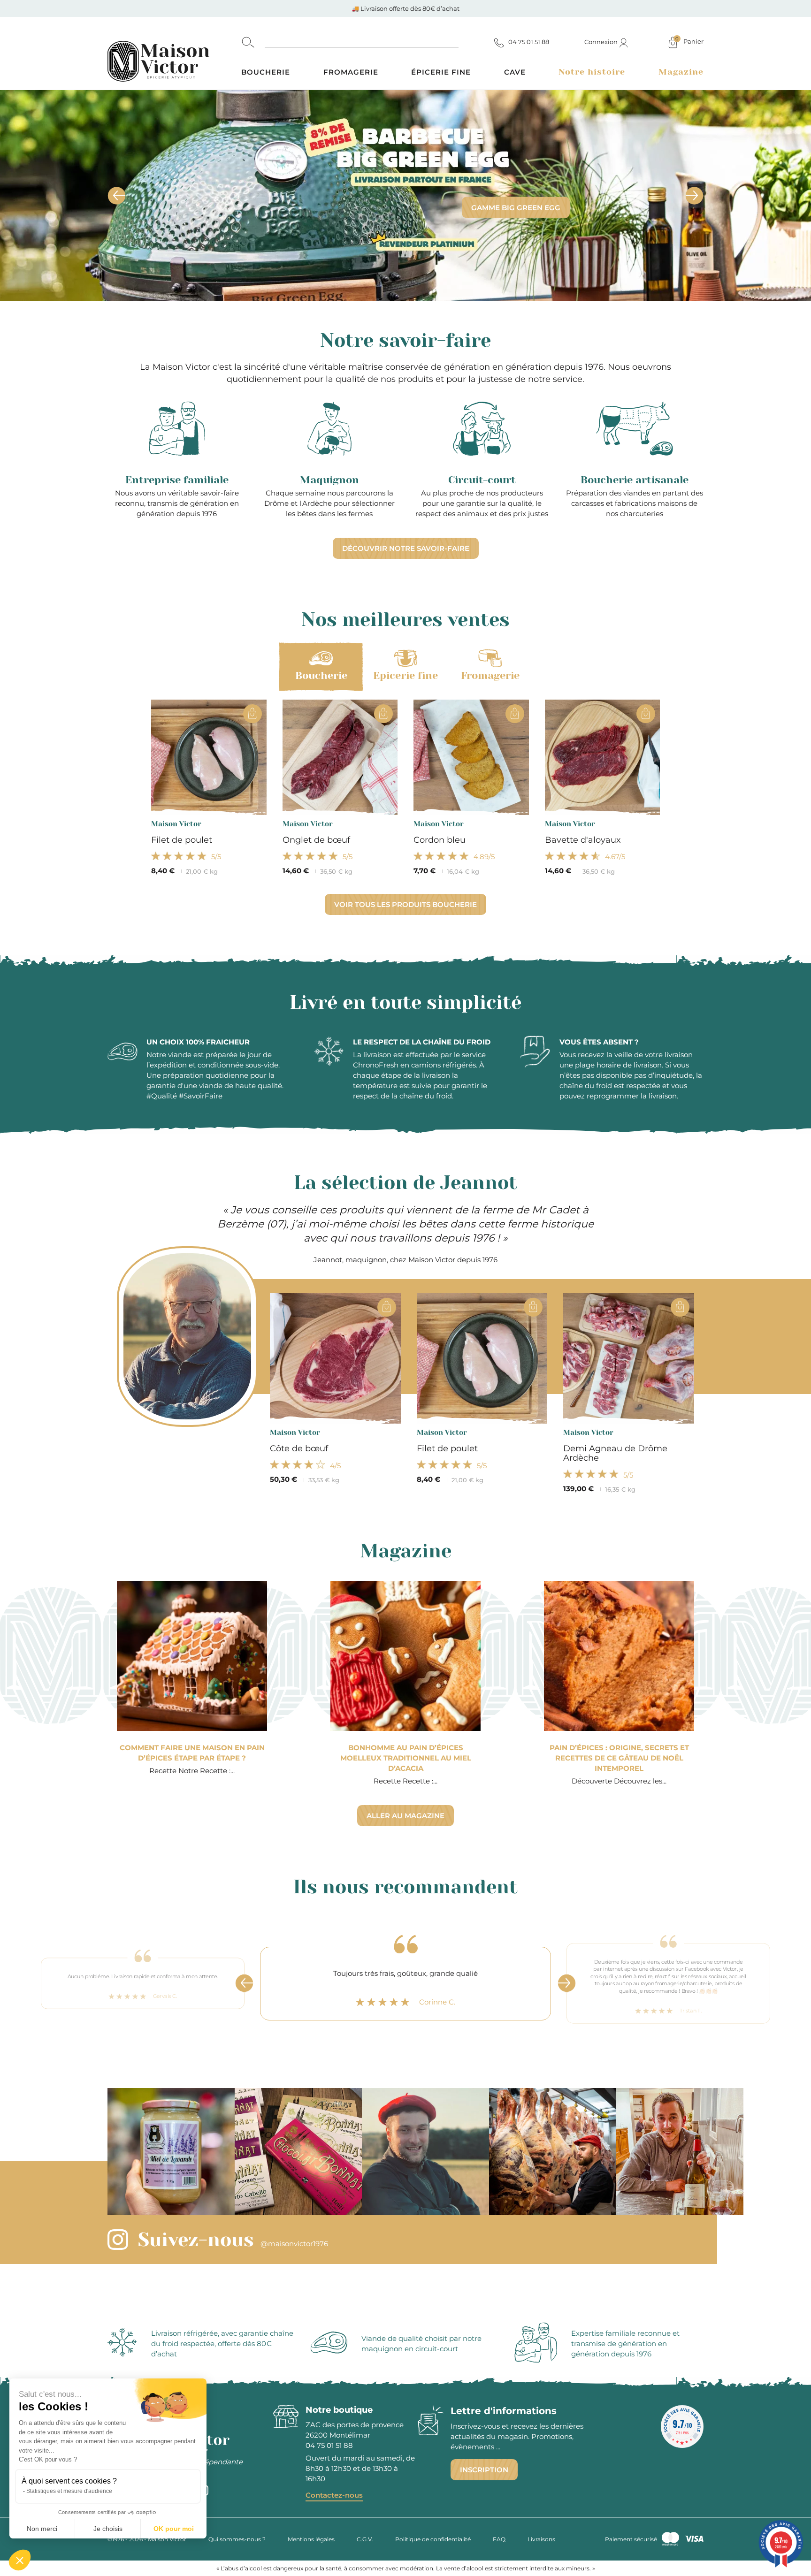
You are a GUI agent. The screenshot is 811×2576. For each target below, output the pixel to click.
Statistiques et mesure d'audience (69, 2491)
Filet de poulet (182, 840)
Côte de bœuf (299, 1448)
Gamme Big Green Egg (516, 208)
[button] (20, 2560)
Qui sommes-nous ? (237, 2539)
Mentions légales (311, 2539)
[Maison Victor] (174, 53)
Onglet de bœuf (316, 840)
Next (566, 1983)
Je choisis (108, 2529)
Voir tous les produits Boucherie (405, 904)
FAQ (499, 2539)
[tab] (321, 667)
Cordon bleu (440, 840)
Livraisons (541, 2539)
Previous (245, 1983)
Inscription (484, 2470)
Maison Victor (176, 824)
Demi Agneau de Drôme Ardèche (615, 1453)
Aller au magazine (405, 1816)
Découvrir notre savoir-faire (406, 548)
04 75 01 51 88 (329, 2445)
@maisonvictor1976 (294, 2244)
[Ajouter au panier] (252, 714)
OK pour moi (174, 2529)
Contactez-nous (334, 2495)
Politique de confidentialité (433, 2539)
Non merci (42, 2529)
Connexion (602, 42)
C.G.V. (365, 2539)
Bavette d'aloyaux (583, 840)
